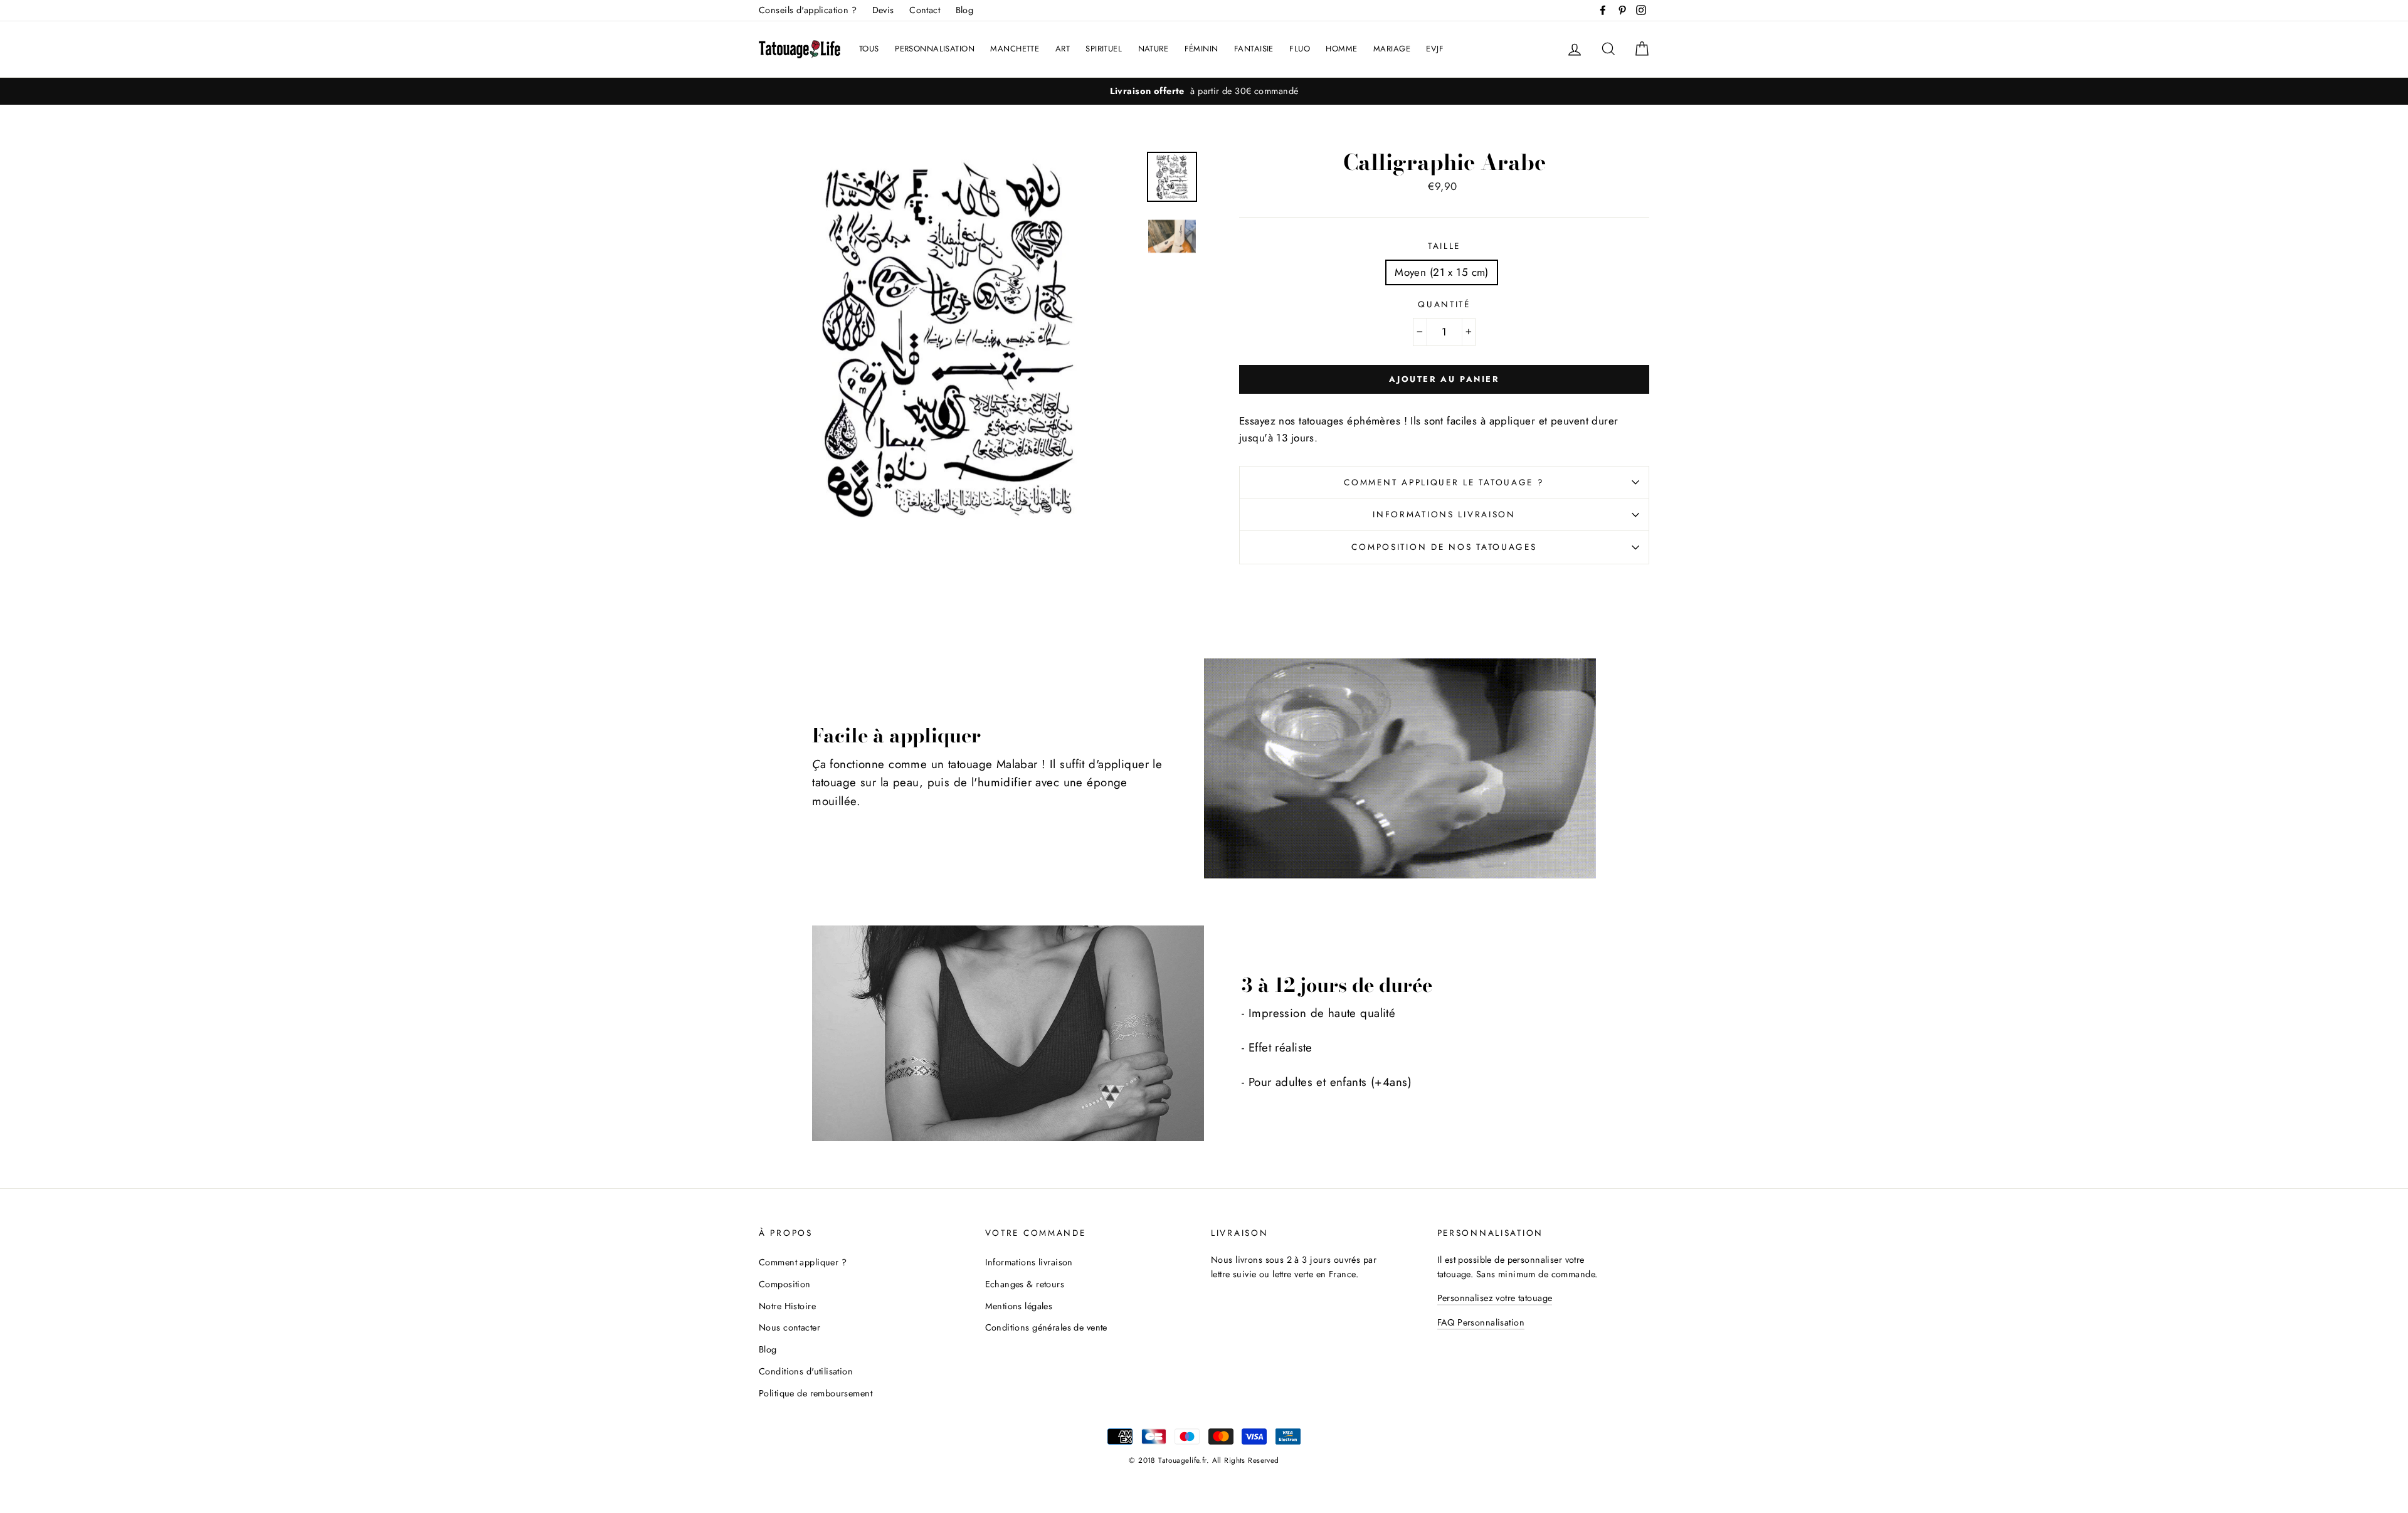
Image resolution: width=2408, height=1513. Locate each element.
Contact (925, 10)
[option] (1204, 91)
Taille (1444, 246)
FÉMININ (1201, 49)
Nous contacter (789, 1327)
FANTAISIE (1254, 49)
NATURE (1154, 49)
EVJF (1435, 49)
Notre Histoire (787, 1306)
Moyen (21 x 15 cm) (1442, 272)
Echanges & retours (1025, 1284)
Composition (785, 1284)
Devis (883, 10)
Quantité (1444, 304)
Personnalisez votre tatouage (1495, 1298)
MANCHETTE (1015, 49)
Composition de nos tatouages (1444, 547)
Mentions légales (1019, 1306)
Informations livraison (1444, 514)
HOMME (1341, 49)
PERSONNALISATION (935, 49)
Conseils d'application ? (808, 10)
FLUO (1300, 49)
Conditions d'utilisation (806, 1371)
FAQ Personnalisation (1481, 1322)
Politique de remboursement (816, 1393)
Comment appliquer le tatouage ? (1444, 482)
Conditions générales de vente (1046, 1327)
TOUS (869, 49)
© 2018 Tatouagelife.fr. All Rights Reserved (1204, 1460)
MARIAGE (1392, 49)
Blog (965, 10)
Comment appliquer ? (803, 1262)
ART (1063, 49)
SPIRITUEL (1104, 49)
